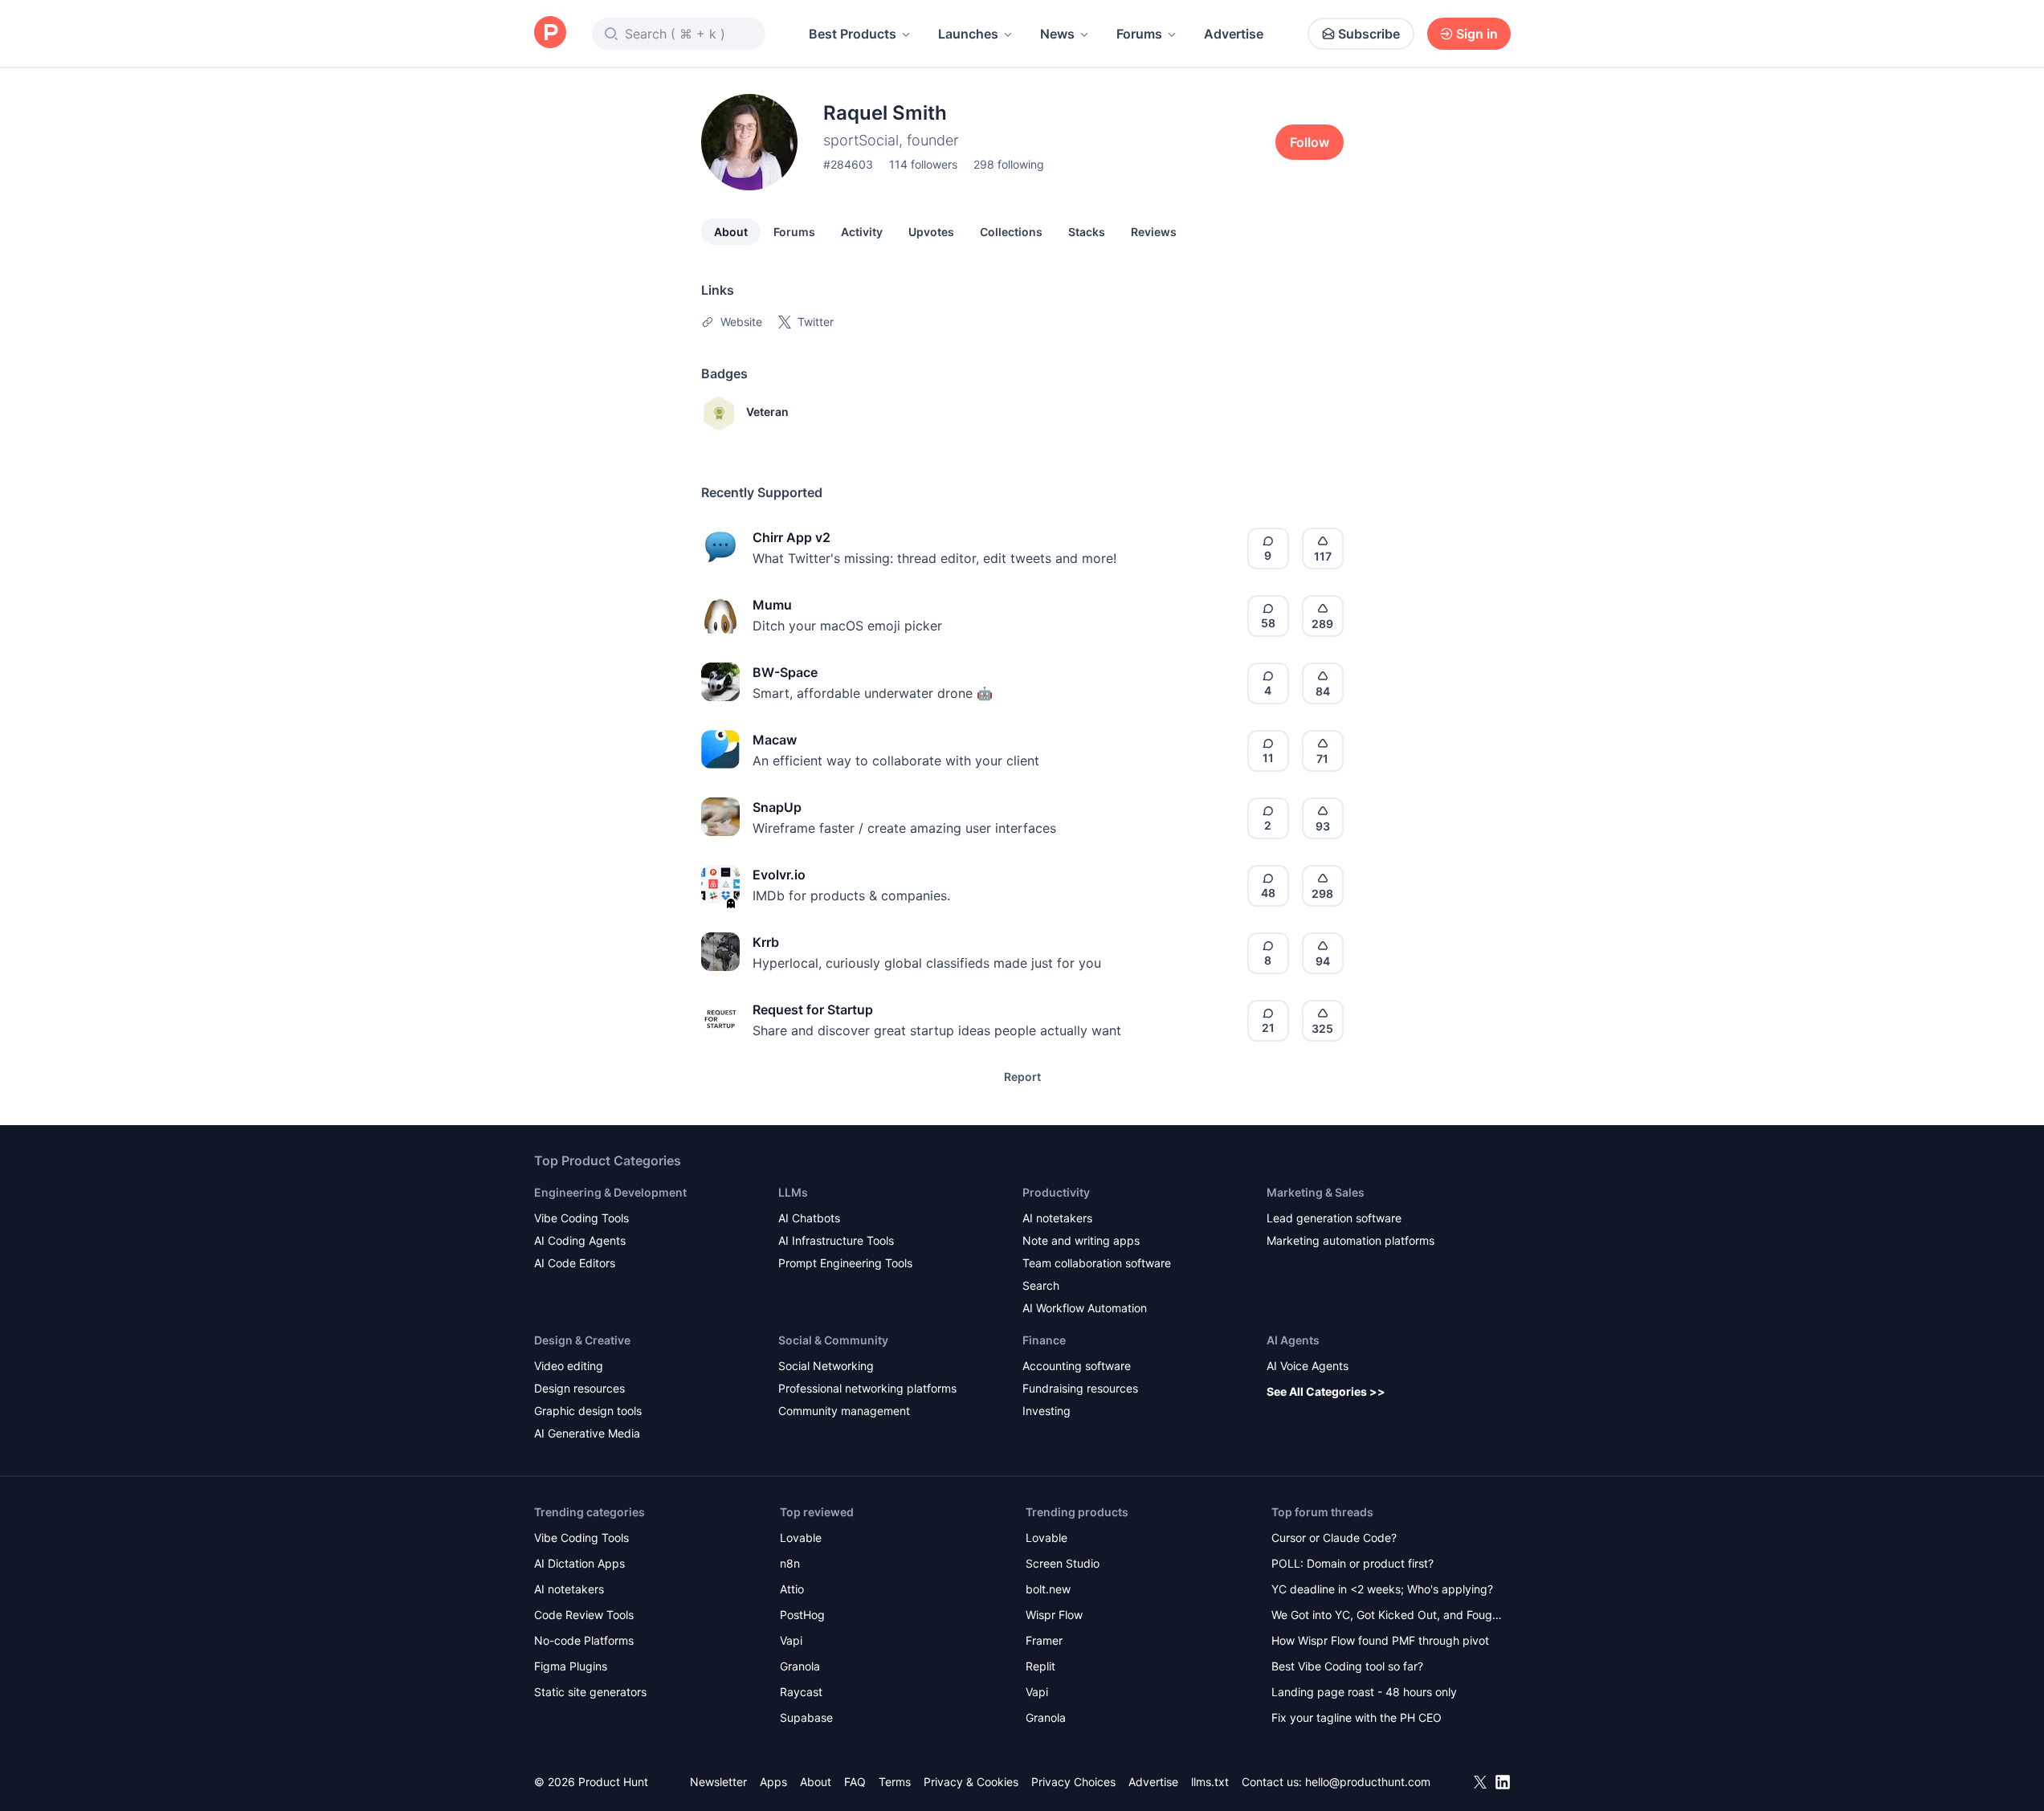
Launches (968, 34)
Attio (792, 1589)
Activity (862, 232)
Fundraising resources (1080, 1388)
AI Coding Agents (580, 1240)
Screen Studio (1063, 1563)
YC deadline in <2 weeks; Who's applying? (1382, 1589)
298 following (1009, 164)
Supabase (806, 1717)
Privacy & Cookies (971, 1782)
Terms (895, 1782)
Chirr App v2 (791, 537)
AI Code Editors (575, 1263)
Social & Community (833, 1340)
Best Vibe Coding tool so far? (1347, 1666)
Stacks (1087, 232)
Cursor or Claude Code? (1334, 1538)
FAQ (855, 1782)
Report (1022, 1077)
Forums (1139, 34)
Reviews (1154, 232)
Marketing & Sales (1316, 1192)
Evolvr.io (779, 875)
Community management (844, 1411)
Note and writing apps (1081, 1240)
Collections (1011, 232)
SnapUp (777, 807)
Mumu (772, 605)
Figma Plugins (571, 1666)
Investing (1046, 1411)
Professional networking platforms (867, 1388)
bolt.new (1048, 1589)
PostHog (802, 1615)
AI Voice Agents (1308, 1366)
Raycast (801, 1692)
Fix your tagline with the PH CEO (1357, 1717)
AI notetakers (1057, 1218)
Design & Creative (582, 1340)
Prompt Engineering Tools (845, 1263)
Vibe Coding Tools (581, 1218)
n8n (790, 1563)
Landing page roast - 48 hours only (1364, 1692)
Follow (1310, 142)
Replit (1040, 1666)
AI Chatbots (809, 1218)
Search (1041, 1285)
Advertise (1234, 34)
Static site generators (590, 1692)
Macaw (775, 740)
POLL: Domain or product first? (1352, 1563)
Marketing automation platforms (1350, 1240)
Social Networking (826, 1366)
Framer (1044, 1640)
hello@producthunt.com (1368, 1782)
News (1057, 34)
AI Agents (1293, 1340)
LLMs (793, 1192)
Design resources (579, 1388)
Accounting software (1077, 1366)
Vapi (791, 1640)
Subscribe (1369, 34)
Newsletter (718, 1782)
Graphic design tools (588, 1411)
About (731, 232)
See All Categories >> (1326, 1391)
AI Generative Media (587, 1433)
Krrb (766, 942)
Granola (800, 1666)
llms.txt (1210, 1782)
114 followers (923, 164)
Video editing (569, 1366)
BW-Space (785, 672)
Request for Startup (813, 1010)
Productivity (1056, 1192)
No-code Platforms (584, 1640)
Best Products (853, 34)
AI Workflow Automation (1085, 1308)
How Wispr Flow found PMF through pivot (1380, 1640)
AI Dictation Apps (579, 1563)
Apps (773, 1782)
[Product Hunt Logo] (550, 33)
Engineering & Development (610, 1192)
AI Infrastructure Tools (836, 1240)
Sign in (1477, 34)
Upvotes (931, 232)
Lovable (801, 1538)
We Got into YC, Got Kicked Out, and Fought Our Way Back (1387, 1616)
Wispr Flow (1054, 1615)
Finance (1044, 1340)
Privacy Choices (1073, 1782)
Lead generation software (1334, 1218)
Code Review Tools (584, 1615)
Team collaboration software (1097, 1263)
